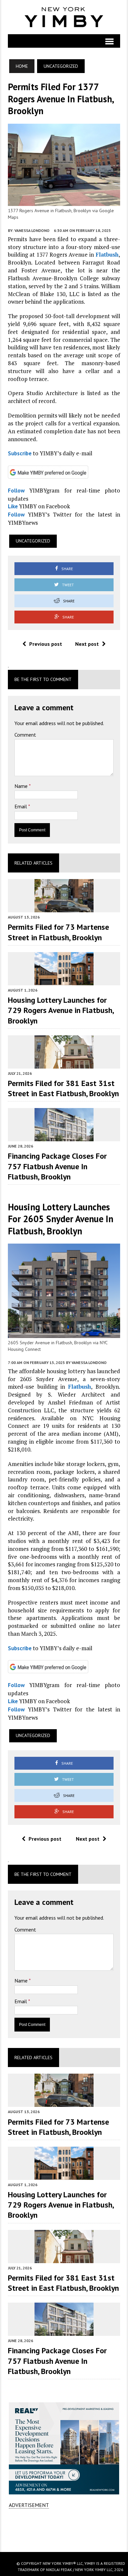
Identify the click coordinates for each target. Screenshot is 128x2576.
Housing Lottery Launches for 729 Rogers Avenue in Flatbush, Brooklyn (61, 1010)
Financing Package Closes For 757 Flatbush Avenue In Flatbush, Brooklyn (57, 1166)
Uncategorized (33, 541)
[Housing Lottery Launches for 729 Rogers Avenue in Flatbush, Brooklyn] (64, 981)
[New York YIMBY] (64, 17)
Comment (25, 735)
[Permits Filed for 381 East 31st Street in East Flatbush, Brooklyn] (64, 1064)
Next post (87, 644)
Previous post (46, 644)
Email (21, 806)
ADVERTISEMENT (29, 2505)
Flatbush (107, 254)
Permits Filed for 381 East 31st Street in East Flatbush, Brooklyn (63, 1088)
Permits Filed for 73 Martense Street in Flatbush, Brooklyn (58, 932)
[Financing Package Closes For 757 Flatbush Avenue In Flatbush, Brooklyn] (64, 1137)
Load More (64, 2530)
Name (22, 786)
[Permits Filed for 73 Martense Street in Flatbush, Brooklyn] (64, 908)
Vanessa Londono (32, 230)
